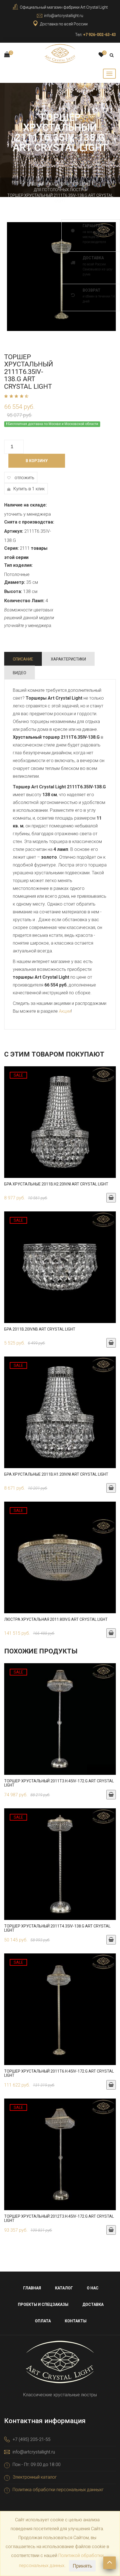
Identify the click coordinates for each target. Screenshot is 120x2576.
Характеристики (68, 659)
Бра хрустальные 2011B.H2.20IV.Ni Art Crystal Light (56, 1184)
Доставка (93, 2304)
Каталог (58, 184)
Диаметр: (15, 582)
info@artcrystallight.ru (64, 16)
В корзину (37, 461)
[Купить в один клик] (60, 1125)
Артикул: (14, 531)
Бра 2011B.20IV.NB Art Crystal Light (40, 1329)
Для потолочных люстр (59, 190)
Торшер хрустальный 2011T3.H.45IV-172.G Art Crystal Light (59, 1783)
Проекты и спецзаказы (43, 2304)
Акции (65, 1011)
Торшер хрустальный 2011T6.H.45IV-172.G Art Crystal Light (59, 2073)
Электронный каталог (35, 2477)
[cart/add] (111, 1198)
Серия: (11, 548)
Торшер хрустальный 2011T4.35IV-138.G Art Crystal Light (57, 1928)
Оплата (43, 2321)
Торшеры (81, 184)
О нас (93, 2288)
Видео (20, 673)
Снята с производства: (29, 522)
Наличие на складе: (26, 505)
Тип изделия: (18, 565)
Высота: (13, 591)
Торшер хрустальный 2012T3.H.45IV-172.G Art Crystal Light (59, 2218)
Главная (36, 184)
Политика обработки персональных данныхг (58, 2490)
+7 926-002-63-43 (99, 35)
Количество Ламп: (24, 601)
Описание (23, 659)
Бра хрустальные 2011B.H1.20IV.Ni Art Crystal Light (56, 1474)
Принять (82, 2566)
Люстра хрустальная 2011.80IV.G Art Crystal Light (56, 1619)
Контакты (76, 2321)
